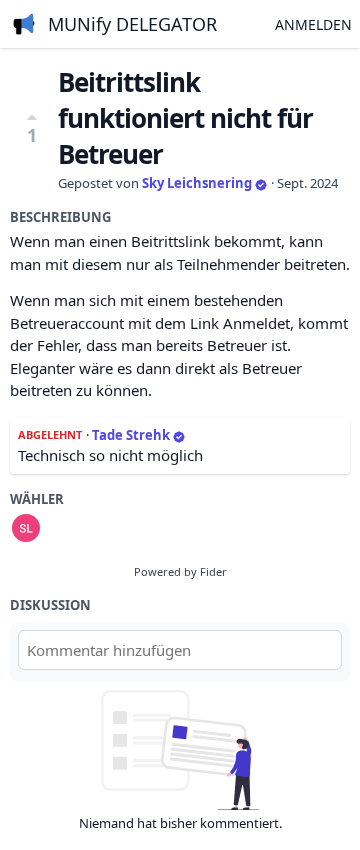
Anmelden (313, 24)
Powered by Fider (180, 571)
